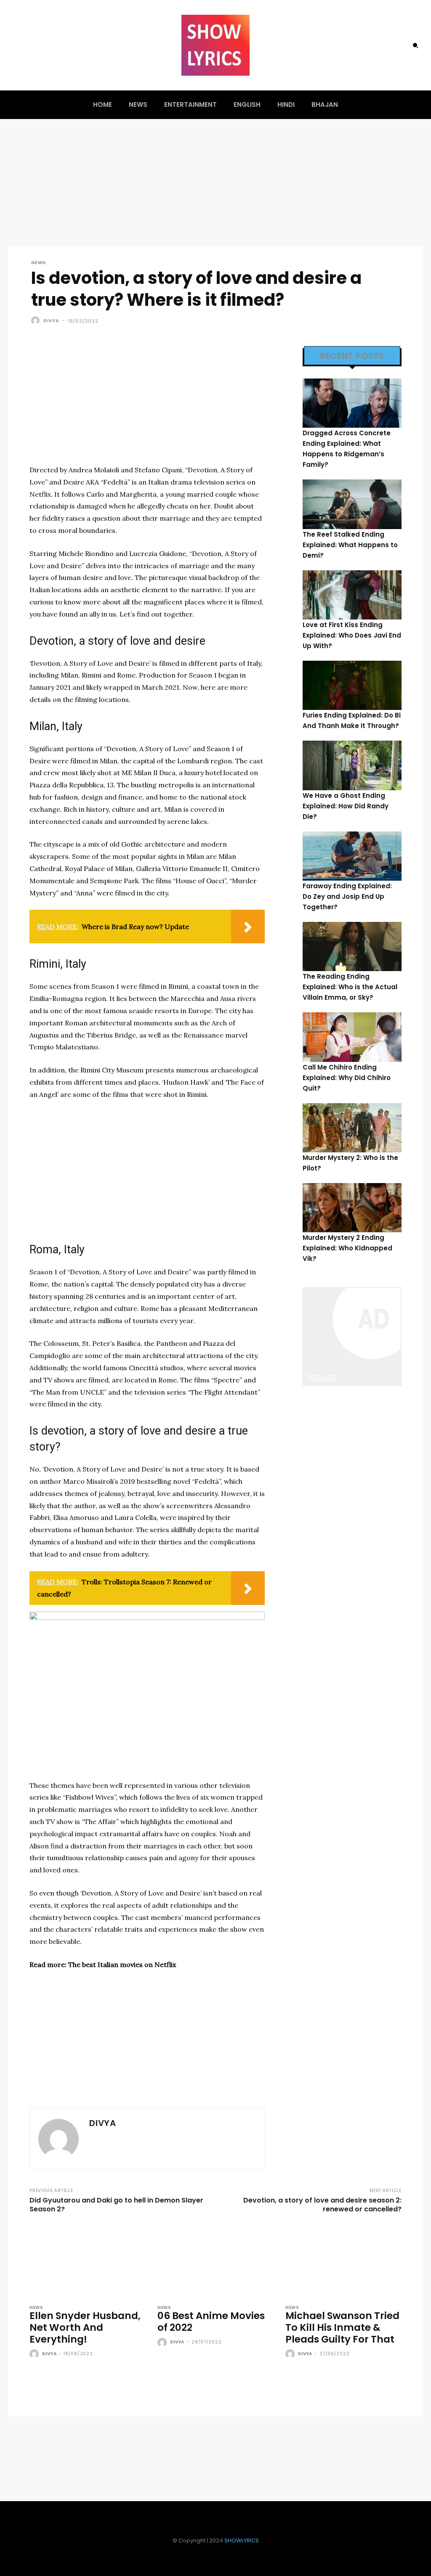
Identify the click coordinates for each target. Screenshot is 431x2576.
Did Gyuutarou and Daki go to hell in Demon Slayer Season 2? (116, 2205)
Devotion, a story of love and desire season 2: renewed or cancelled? (322, 2205)
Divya (51, 320)
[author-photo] (35, 2354)
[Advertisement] (147, 405)
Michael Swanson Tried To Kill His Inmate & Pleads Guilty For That (342, 2327)
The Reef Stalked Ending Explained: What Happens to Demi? (350, 545)
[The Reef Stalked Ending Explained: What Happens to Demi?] (352, 504)
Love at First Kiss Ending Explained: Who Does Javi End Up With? (352, 635)
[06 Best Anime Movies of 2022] (215, 2261)
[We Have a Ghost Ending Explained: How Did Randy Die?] (352, 765)
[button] (415, 45)
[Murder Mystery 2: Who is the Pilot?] (352, 1128)
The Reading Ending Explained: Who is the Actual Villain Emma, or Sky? (350, 987)
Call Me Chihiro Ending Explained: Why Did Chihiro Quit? (347, 1078)
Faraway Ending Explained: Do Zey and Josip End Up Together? (347, 896)
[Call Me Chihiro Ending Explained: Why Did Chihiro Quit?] (352, 1037)
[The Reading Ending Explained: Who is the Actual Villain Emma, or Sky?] (352, 946)
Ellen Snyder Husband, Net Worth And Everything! (85, 2327)
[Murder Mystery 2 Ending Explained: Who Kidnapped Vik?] (352, 1208)
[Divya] (37, 320)
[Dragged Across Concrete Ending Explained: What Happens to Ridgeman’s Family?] (352, 403)
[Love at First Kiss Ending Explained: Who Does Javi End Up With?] (352, 595)
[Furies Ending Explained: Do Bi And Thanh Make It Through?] (352, 685)
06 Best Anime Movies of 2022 (211, 2322)
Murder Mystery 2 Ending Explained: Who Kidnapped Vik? (347, 1248)
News (39, 263)
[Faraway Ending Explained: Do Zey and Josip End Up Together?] (352, 856)
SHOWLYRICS (242, 2540)
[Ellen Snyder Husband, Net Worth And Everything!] (88, 2261)
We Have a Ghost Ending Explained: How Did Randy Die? (346, 806)
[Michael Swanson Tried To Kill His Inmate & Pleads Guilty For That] (343, 2261)
